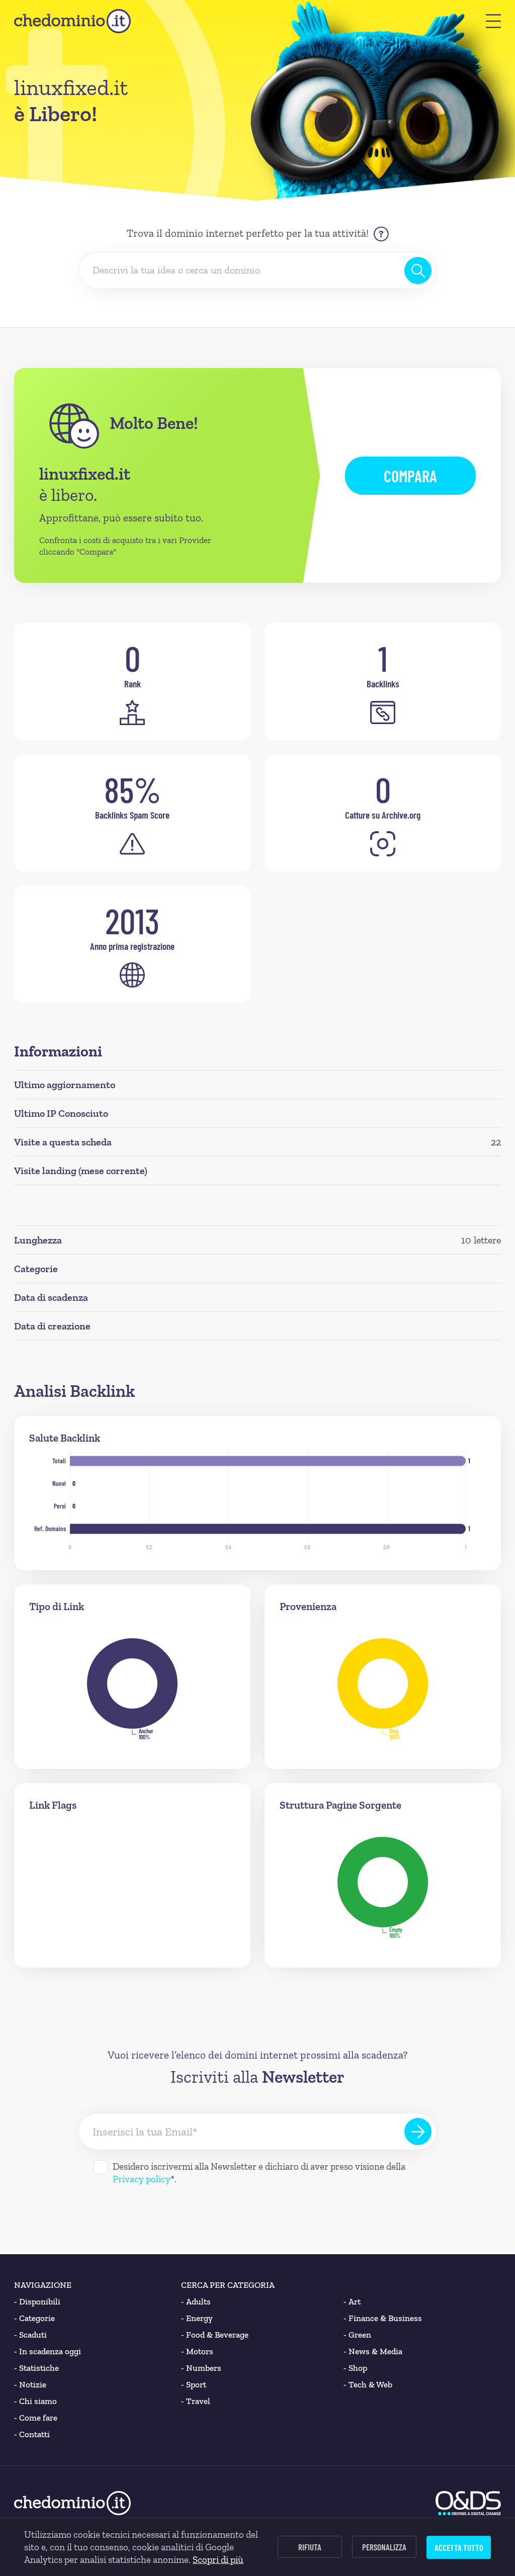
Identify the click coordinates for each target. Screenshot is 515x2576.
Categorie (34, 2318)
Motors (197, 2351)
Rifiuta (310, 2547)
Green (357, 2335)
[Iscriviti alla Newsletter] (418, 2131)
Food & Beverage (215, 2335)
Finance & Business (383, 2318)
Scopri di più (218, 2560)
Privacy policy (142, 2179)
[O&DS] (468, 2503)
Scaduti (30, 2335)
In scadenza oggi (48, 2351)
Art (352, 2301)
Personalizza (384, 2547)
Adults (196, 2301)
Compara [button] (410, 476)
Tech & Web (368, 2384)
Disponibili (37, 2301)
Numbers (201, 2368)
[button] (493, 21)
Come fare (36, 2418)
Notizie (30, 2384)
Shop (355, 2368)
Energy (197, 2318)
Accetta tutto (459, 2547)
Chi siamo (35, 2401)
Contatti (32, 2434)
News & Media (373, 2351)
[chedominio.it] (72, 21)
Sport (194, 2384)
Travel (196, 2401)
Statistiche (36, 2368)
